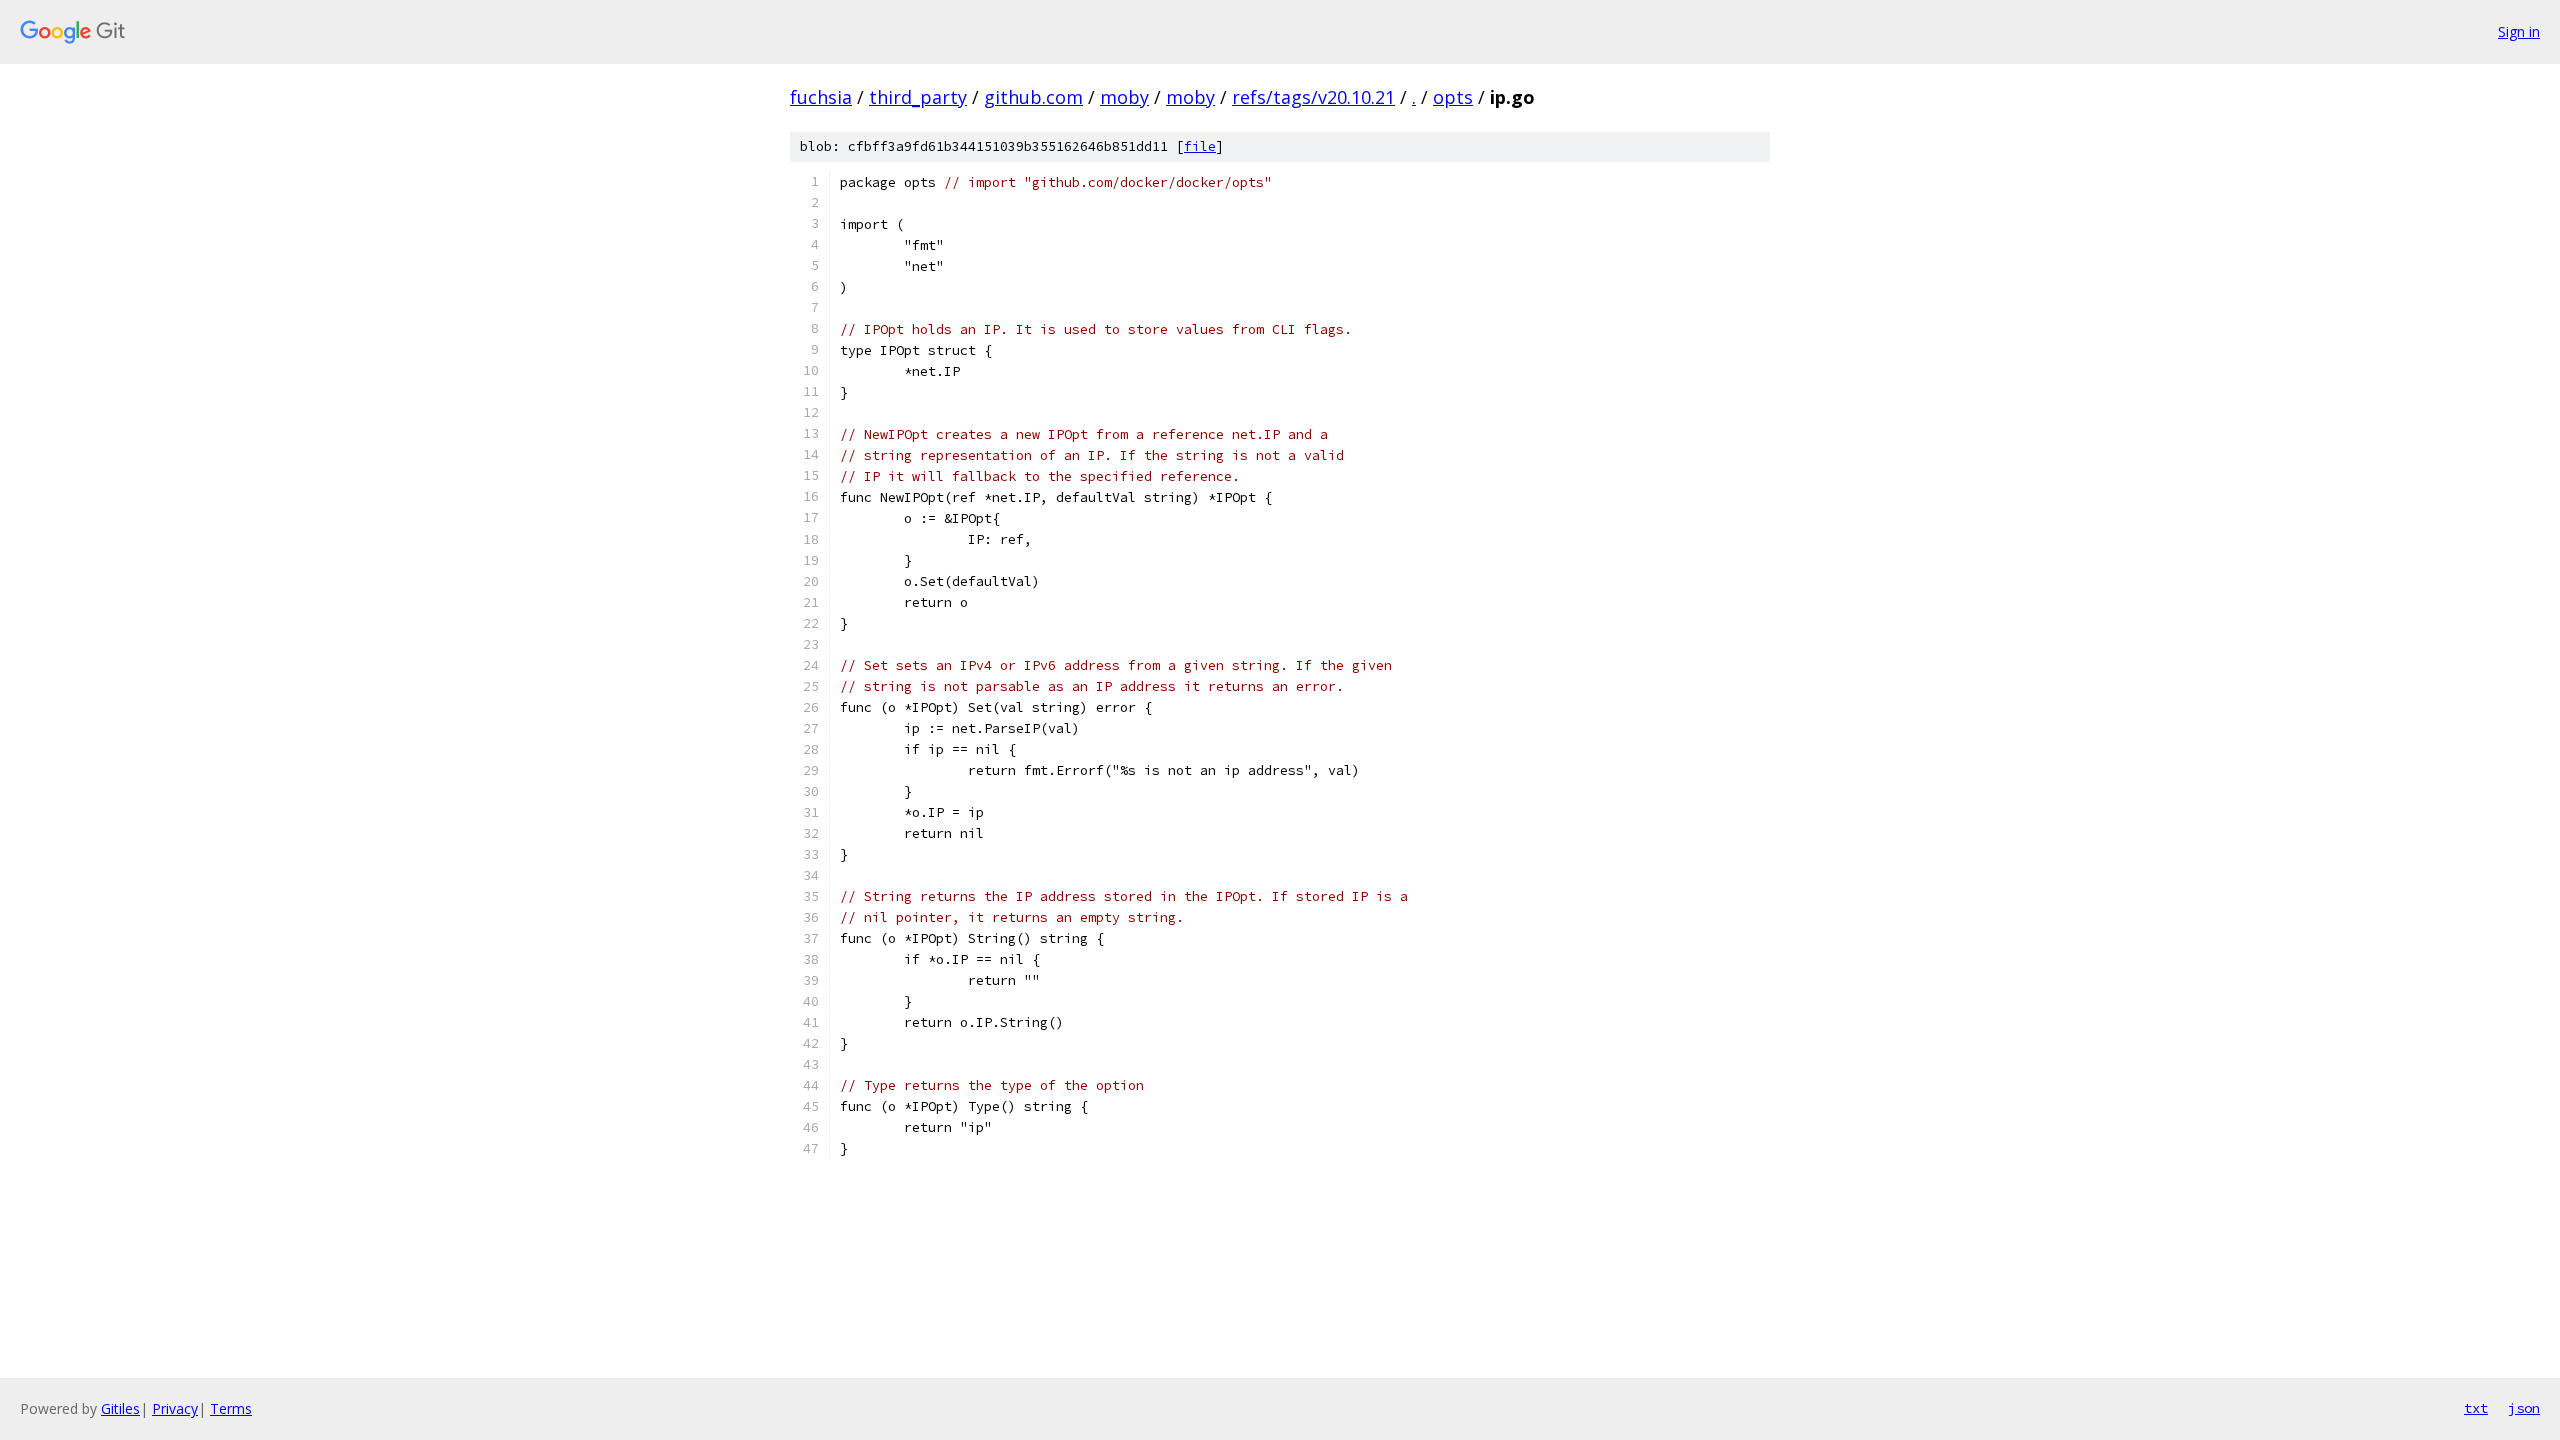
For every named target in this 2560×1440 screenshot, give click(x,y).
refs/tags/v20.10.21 (1313, 97)
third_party (918, 97)
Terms (231, 1408)
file (1200, 146)
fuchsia (821, 97)
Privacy (175, 1408)
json (2524, 1408)
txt (2476, 1408)
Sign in (2519, 31)
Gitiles (120, 1408)
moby (1124, 97)
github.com (1033, 97)
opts (1453, 97)
